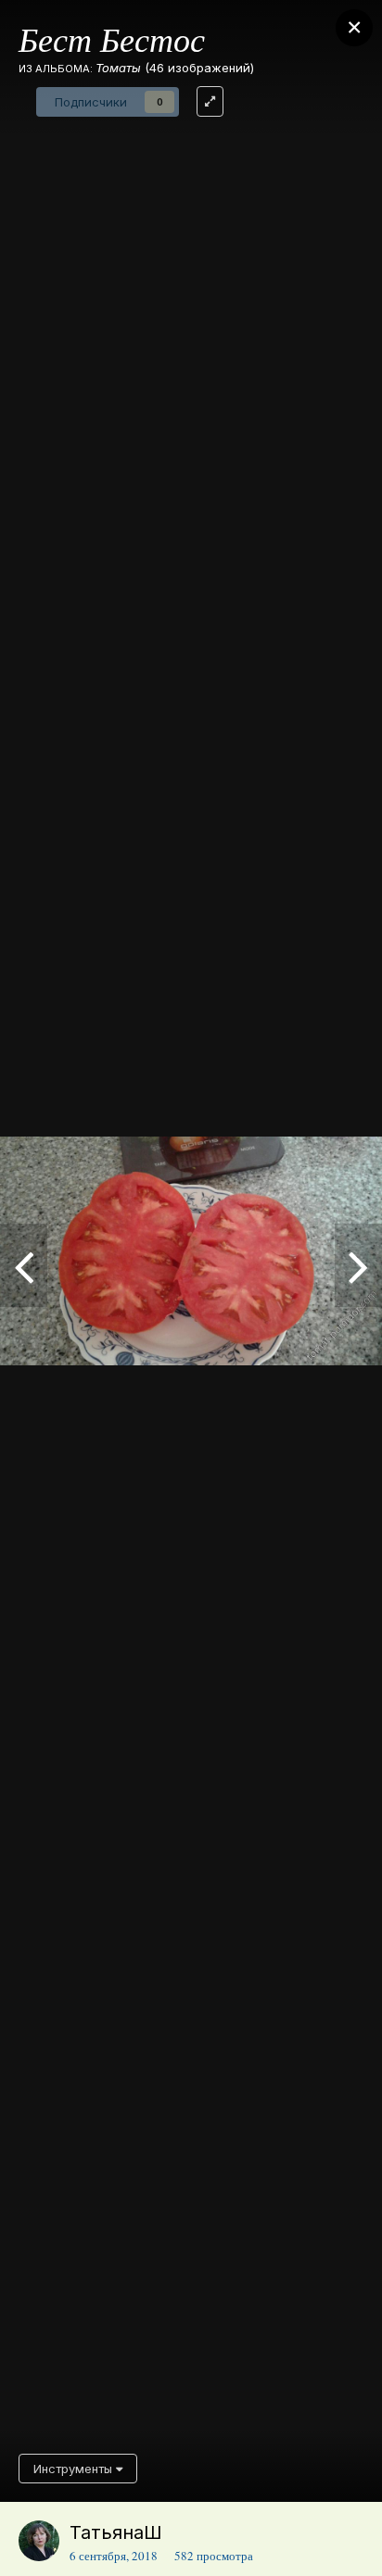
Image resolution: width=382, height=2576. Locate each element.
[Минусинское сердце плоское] (24, 1265)
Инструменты (75, 2469)
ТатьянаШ (116, 2532)
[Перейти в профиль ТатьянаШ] (39, 2541)
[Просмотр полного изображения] (210, 101)
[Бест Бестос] (358, 1265)
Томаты (118, 68)
